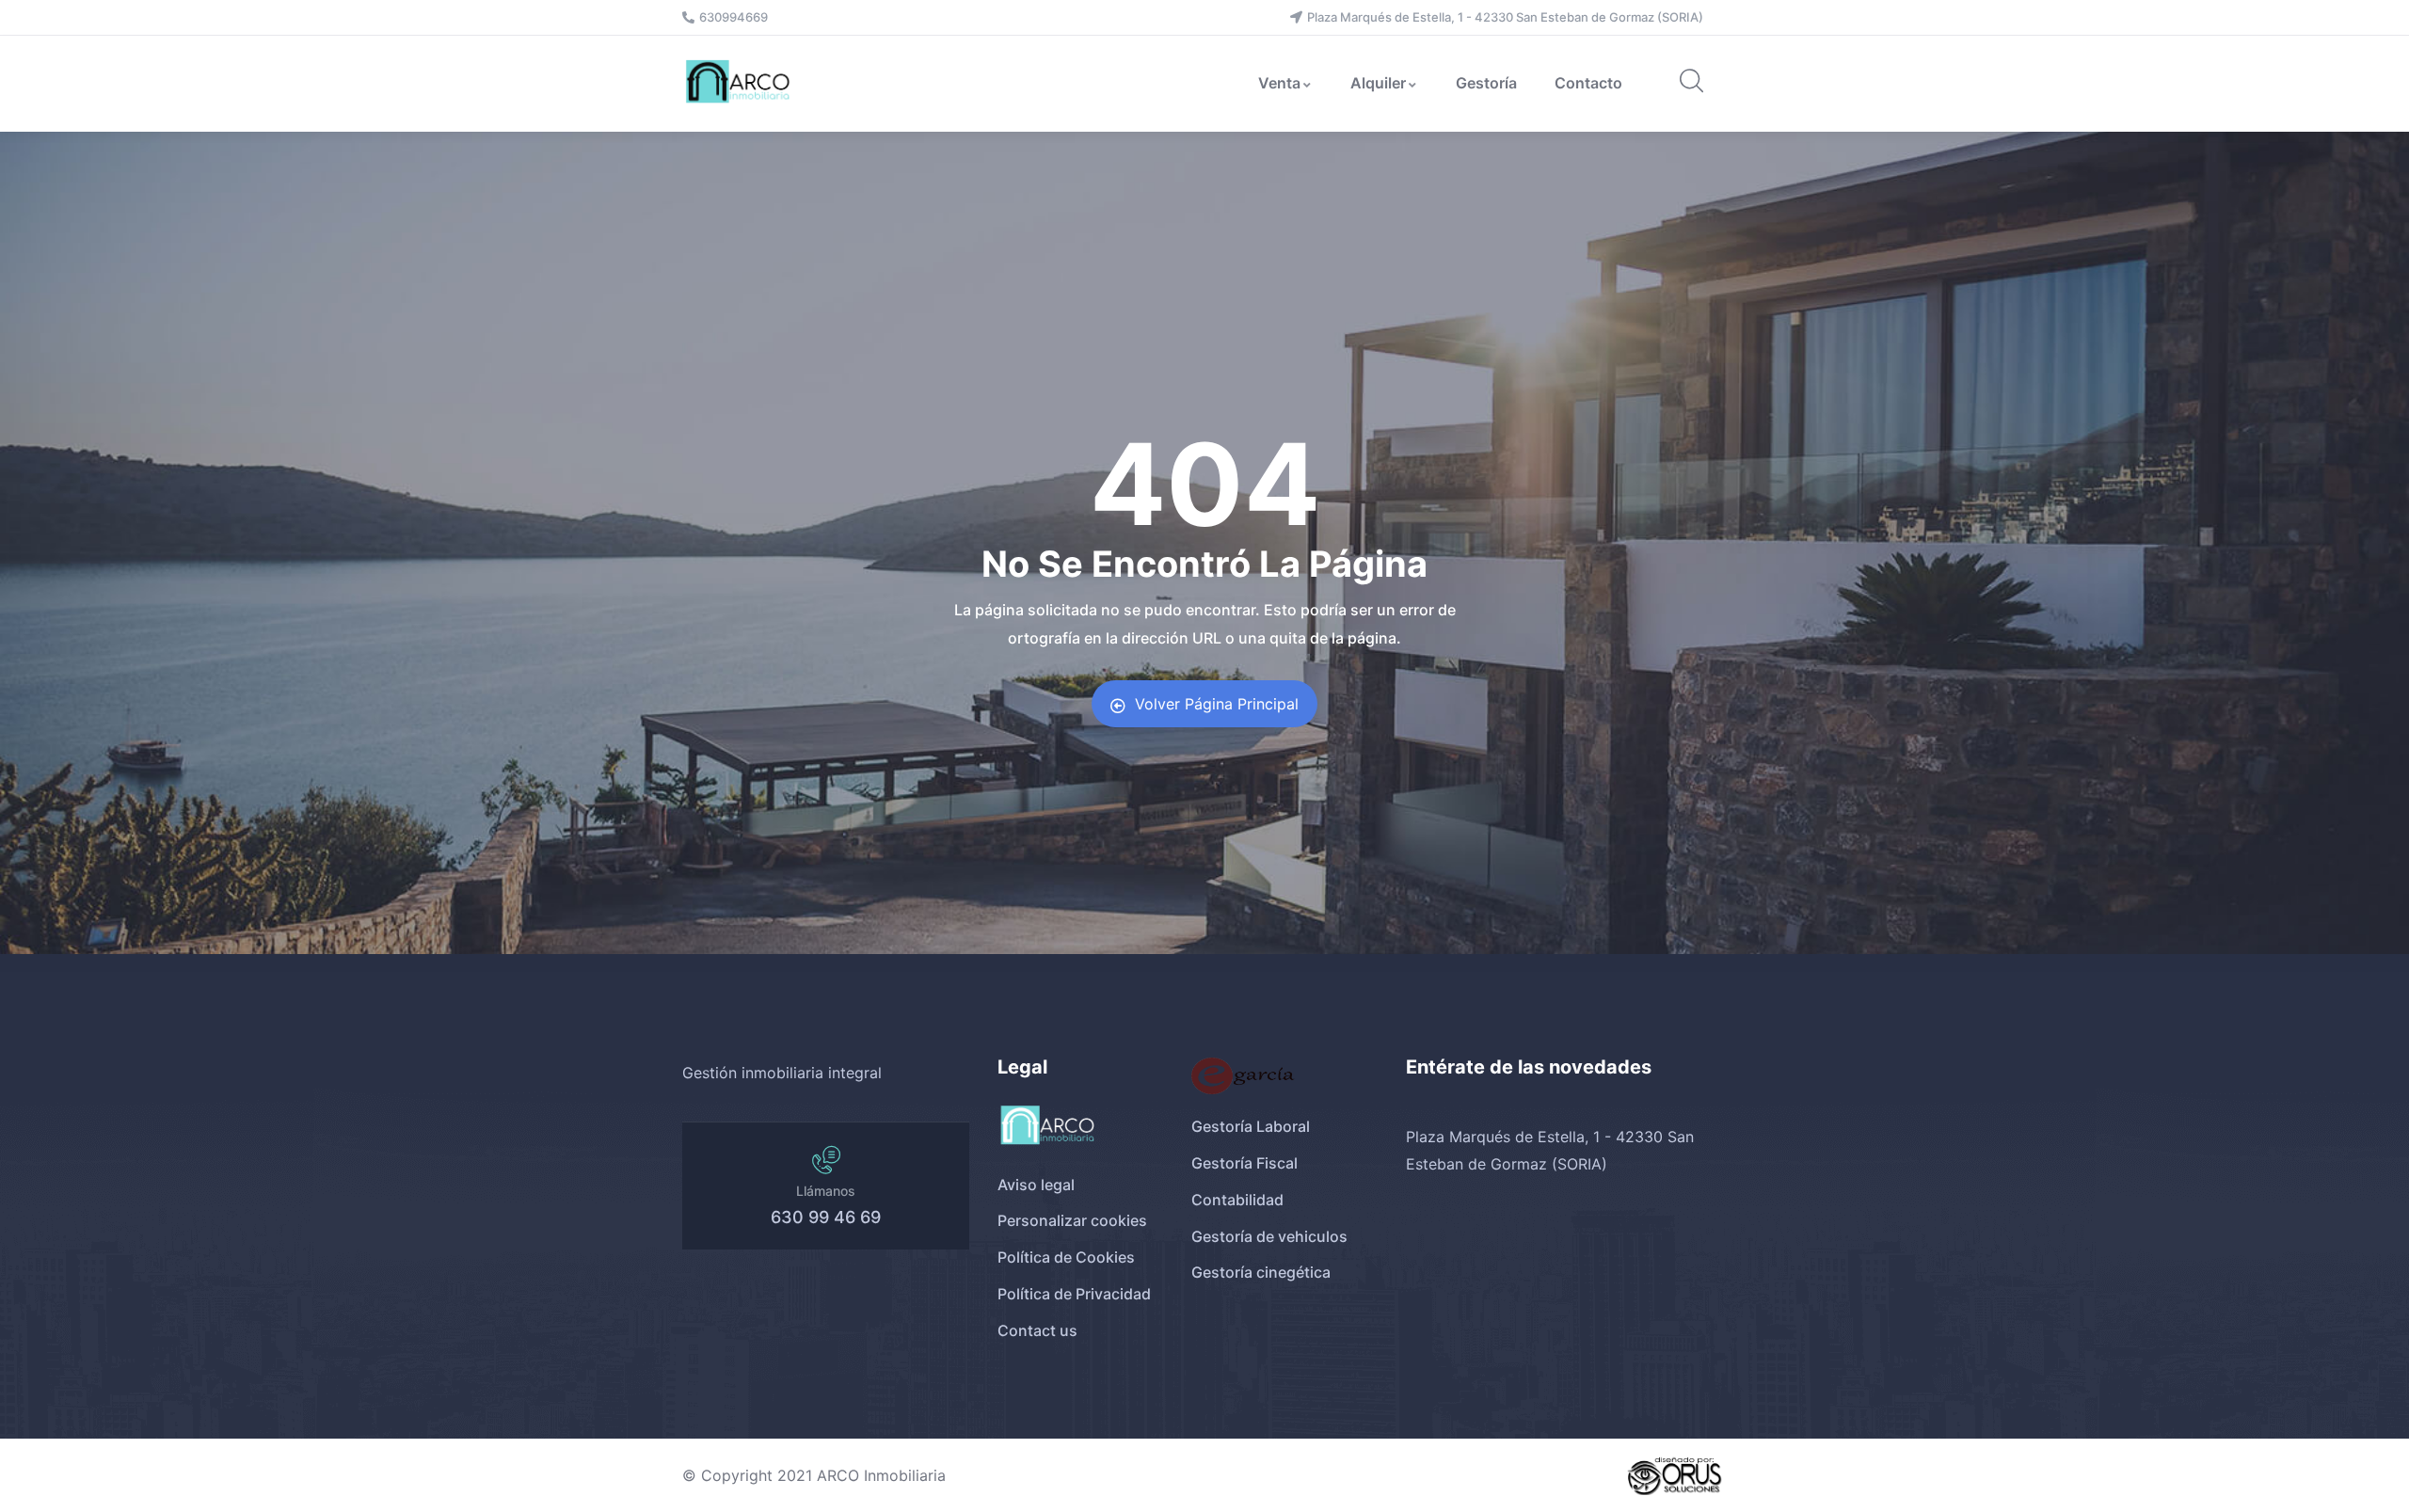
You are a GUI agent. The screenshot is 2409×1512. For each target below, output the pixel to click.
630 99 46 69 (826, 1217)
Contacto (1588, 83)
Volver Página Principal (1217, 704)
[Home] (740, 83)
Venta (1279, 83)
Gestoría (1486, 83)
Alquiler (1378, 83)
